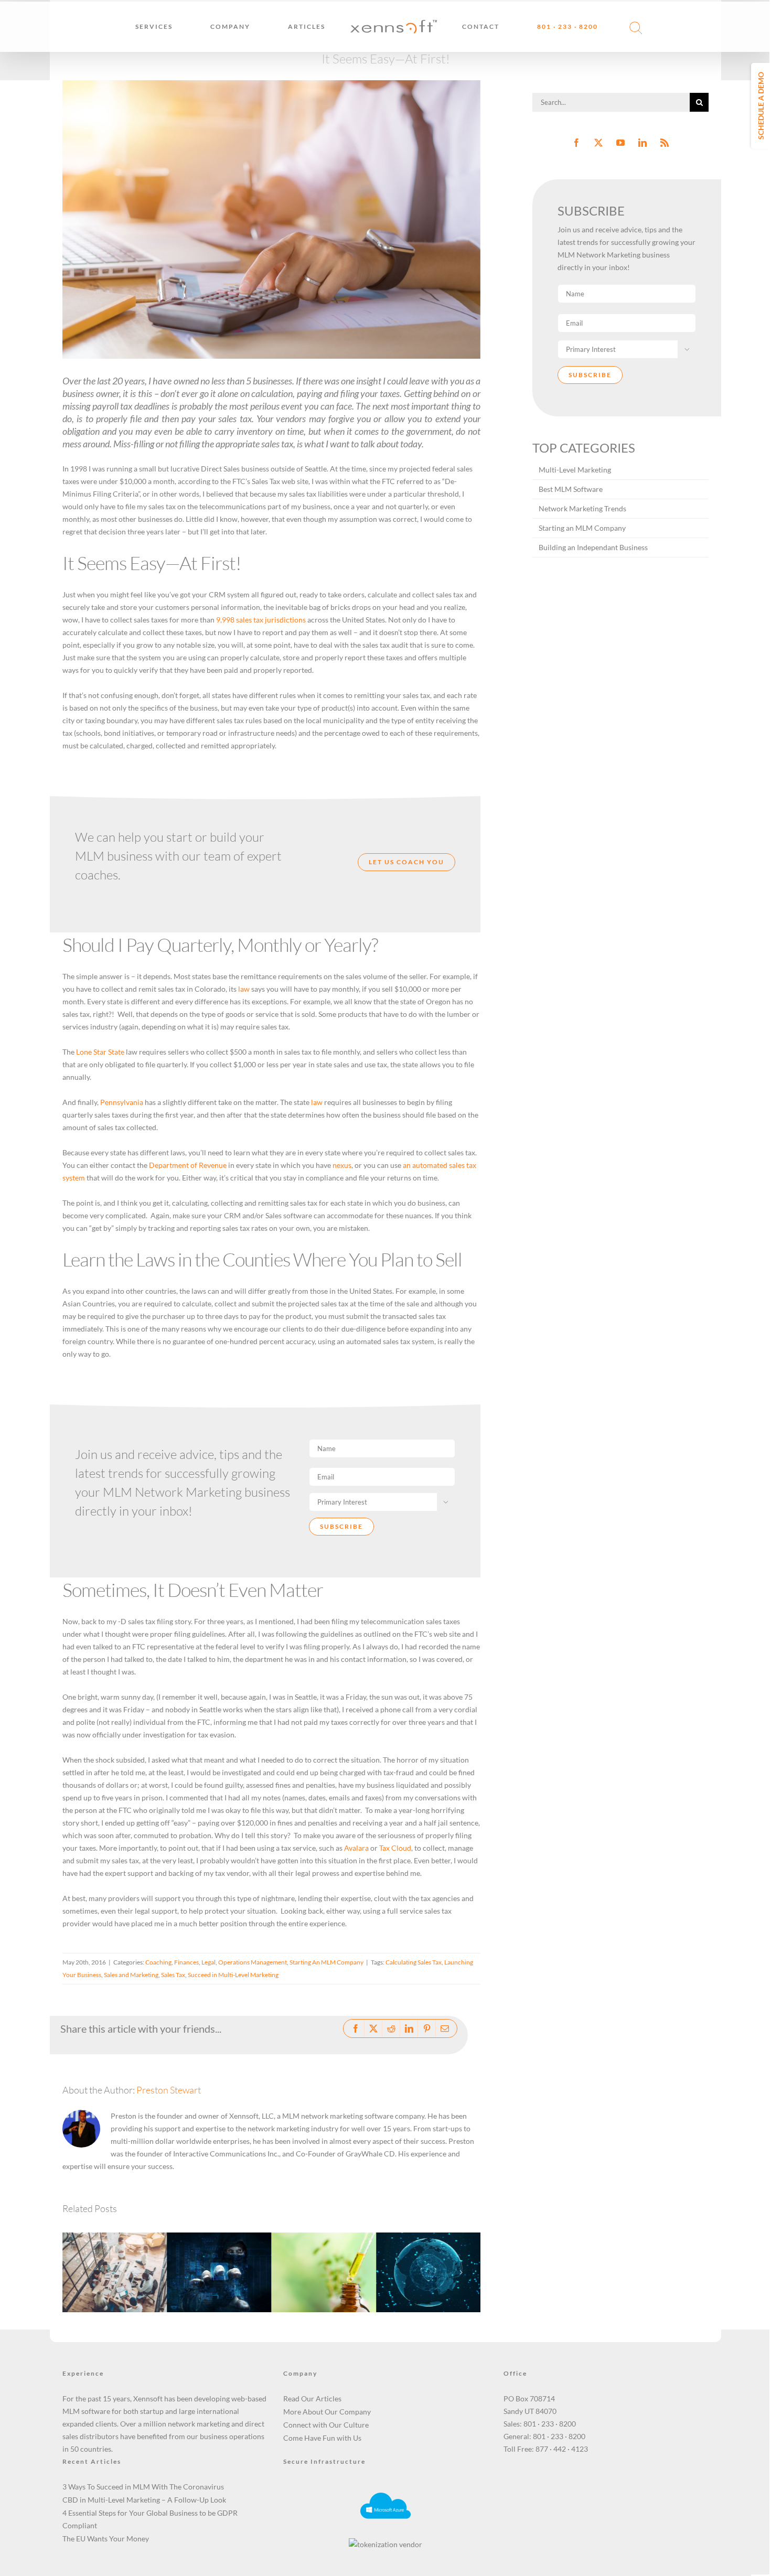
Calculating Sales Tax (414, 1962)
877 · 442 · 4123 (562, 2449)
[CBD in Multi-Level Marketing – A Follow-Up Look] (324, 2273)
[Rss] (665, 143)
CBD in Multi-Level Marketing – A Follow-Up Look (311, 2250)
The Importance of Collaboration (102, 2256)
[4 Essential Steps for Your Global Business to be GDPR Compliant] (428, 2273)
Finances (186, 1962)
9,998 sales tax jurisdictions (261, 620)
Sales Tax (173, 1975)
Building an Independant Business (593, 547)
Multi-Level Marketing (575, 470)
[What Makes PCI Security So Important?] (219, 2273)
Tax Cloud (395, 1848)
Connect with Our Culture (326, 2425)
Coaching (158, 1962)
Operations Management (253, 1962)
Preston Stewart (169, 2090)
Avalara (356, 1848)
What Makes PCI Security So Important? (206, 2250)
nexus (342, 1165)
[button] (629, 27)
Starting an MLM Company (582, 528)
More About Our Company (327, 2412)
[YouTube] (620, 143)
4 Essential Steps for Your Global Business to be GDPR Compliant (415, 2244)
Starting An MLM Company (326, 1962)
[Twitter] (598, 143)
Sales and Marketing (131, 1975)
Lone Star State (100, 1052)
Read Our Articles (312, 2398)
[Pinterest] (427, 2028)
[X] (373, 2028)
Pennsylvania (122, 1102)
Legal (208, 1962)
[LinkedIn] (409, 2028)
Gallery (128, 2256)
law (244, 989)
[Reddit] (391, 2028)
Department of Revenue (188, 1165)
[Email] (445, 2028)
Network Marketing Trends (582, 508)
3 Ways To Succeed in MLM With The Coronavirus (143, 2487)
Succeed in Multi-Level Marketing (233, 1975)
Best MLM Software (571, 489)
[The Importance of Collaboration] (115, 2273)
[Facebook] (356, 2028)
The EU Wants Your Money (106, 2539)
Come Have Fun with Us (322, 2438)
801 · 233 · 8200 (550, 2424)
